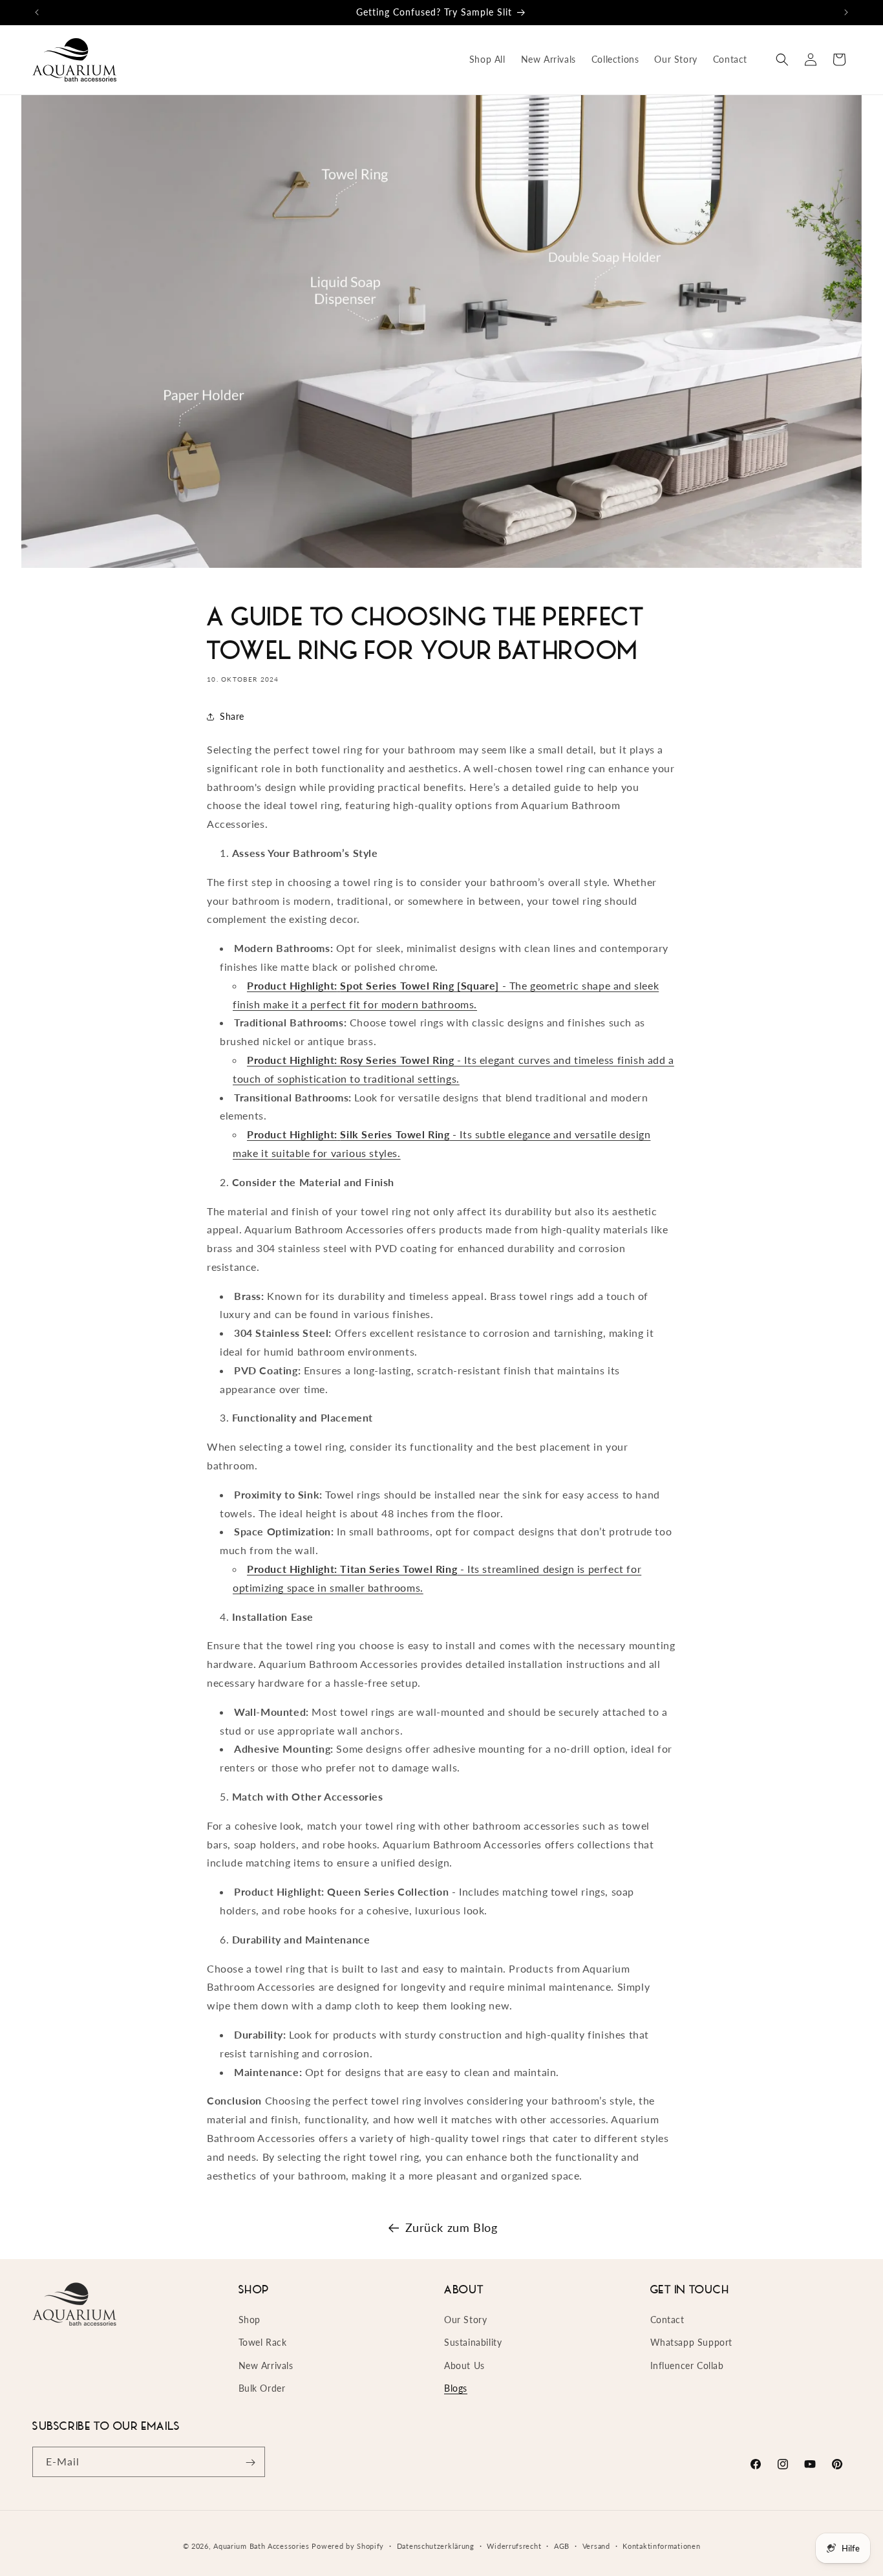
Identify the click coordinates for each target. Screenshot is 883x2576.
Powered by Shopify (348, 2546)
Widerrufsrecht (514, 2545)
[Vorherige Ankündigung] (37, 12)
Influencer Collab (687, 2365)
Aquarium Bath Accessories (261, 2546)
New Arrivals (266, 2365)
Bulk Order (262, 2388)
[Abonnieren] (250, 2462)
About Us (464, 2365)
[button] (782, 60)
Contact (667, 2320)
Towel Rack (263, 2343)
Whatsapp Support (692, 2343)
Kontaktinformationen (661, 2545)
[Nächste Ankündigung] (846, 12)
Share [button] (232, 716)
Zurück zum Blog (452, 2227)
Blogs (456, 2388)
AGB (562, 2545)
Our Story (465, 2320)
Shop (250, 2320)
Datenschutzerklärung (436, 2545)
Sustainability (473, 2343)
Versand (596, 2545)
